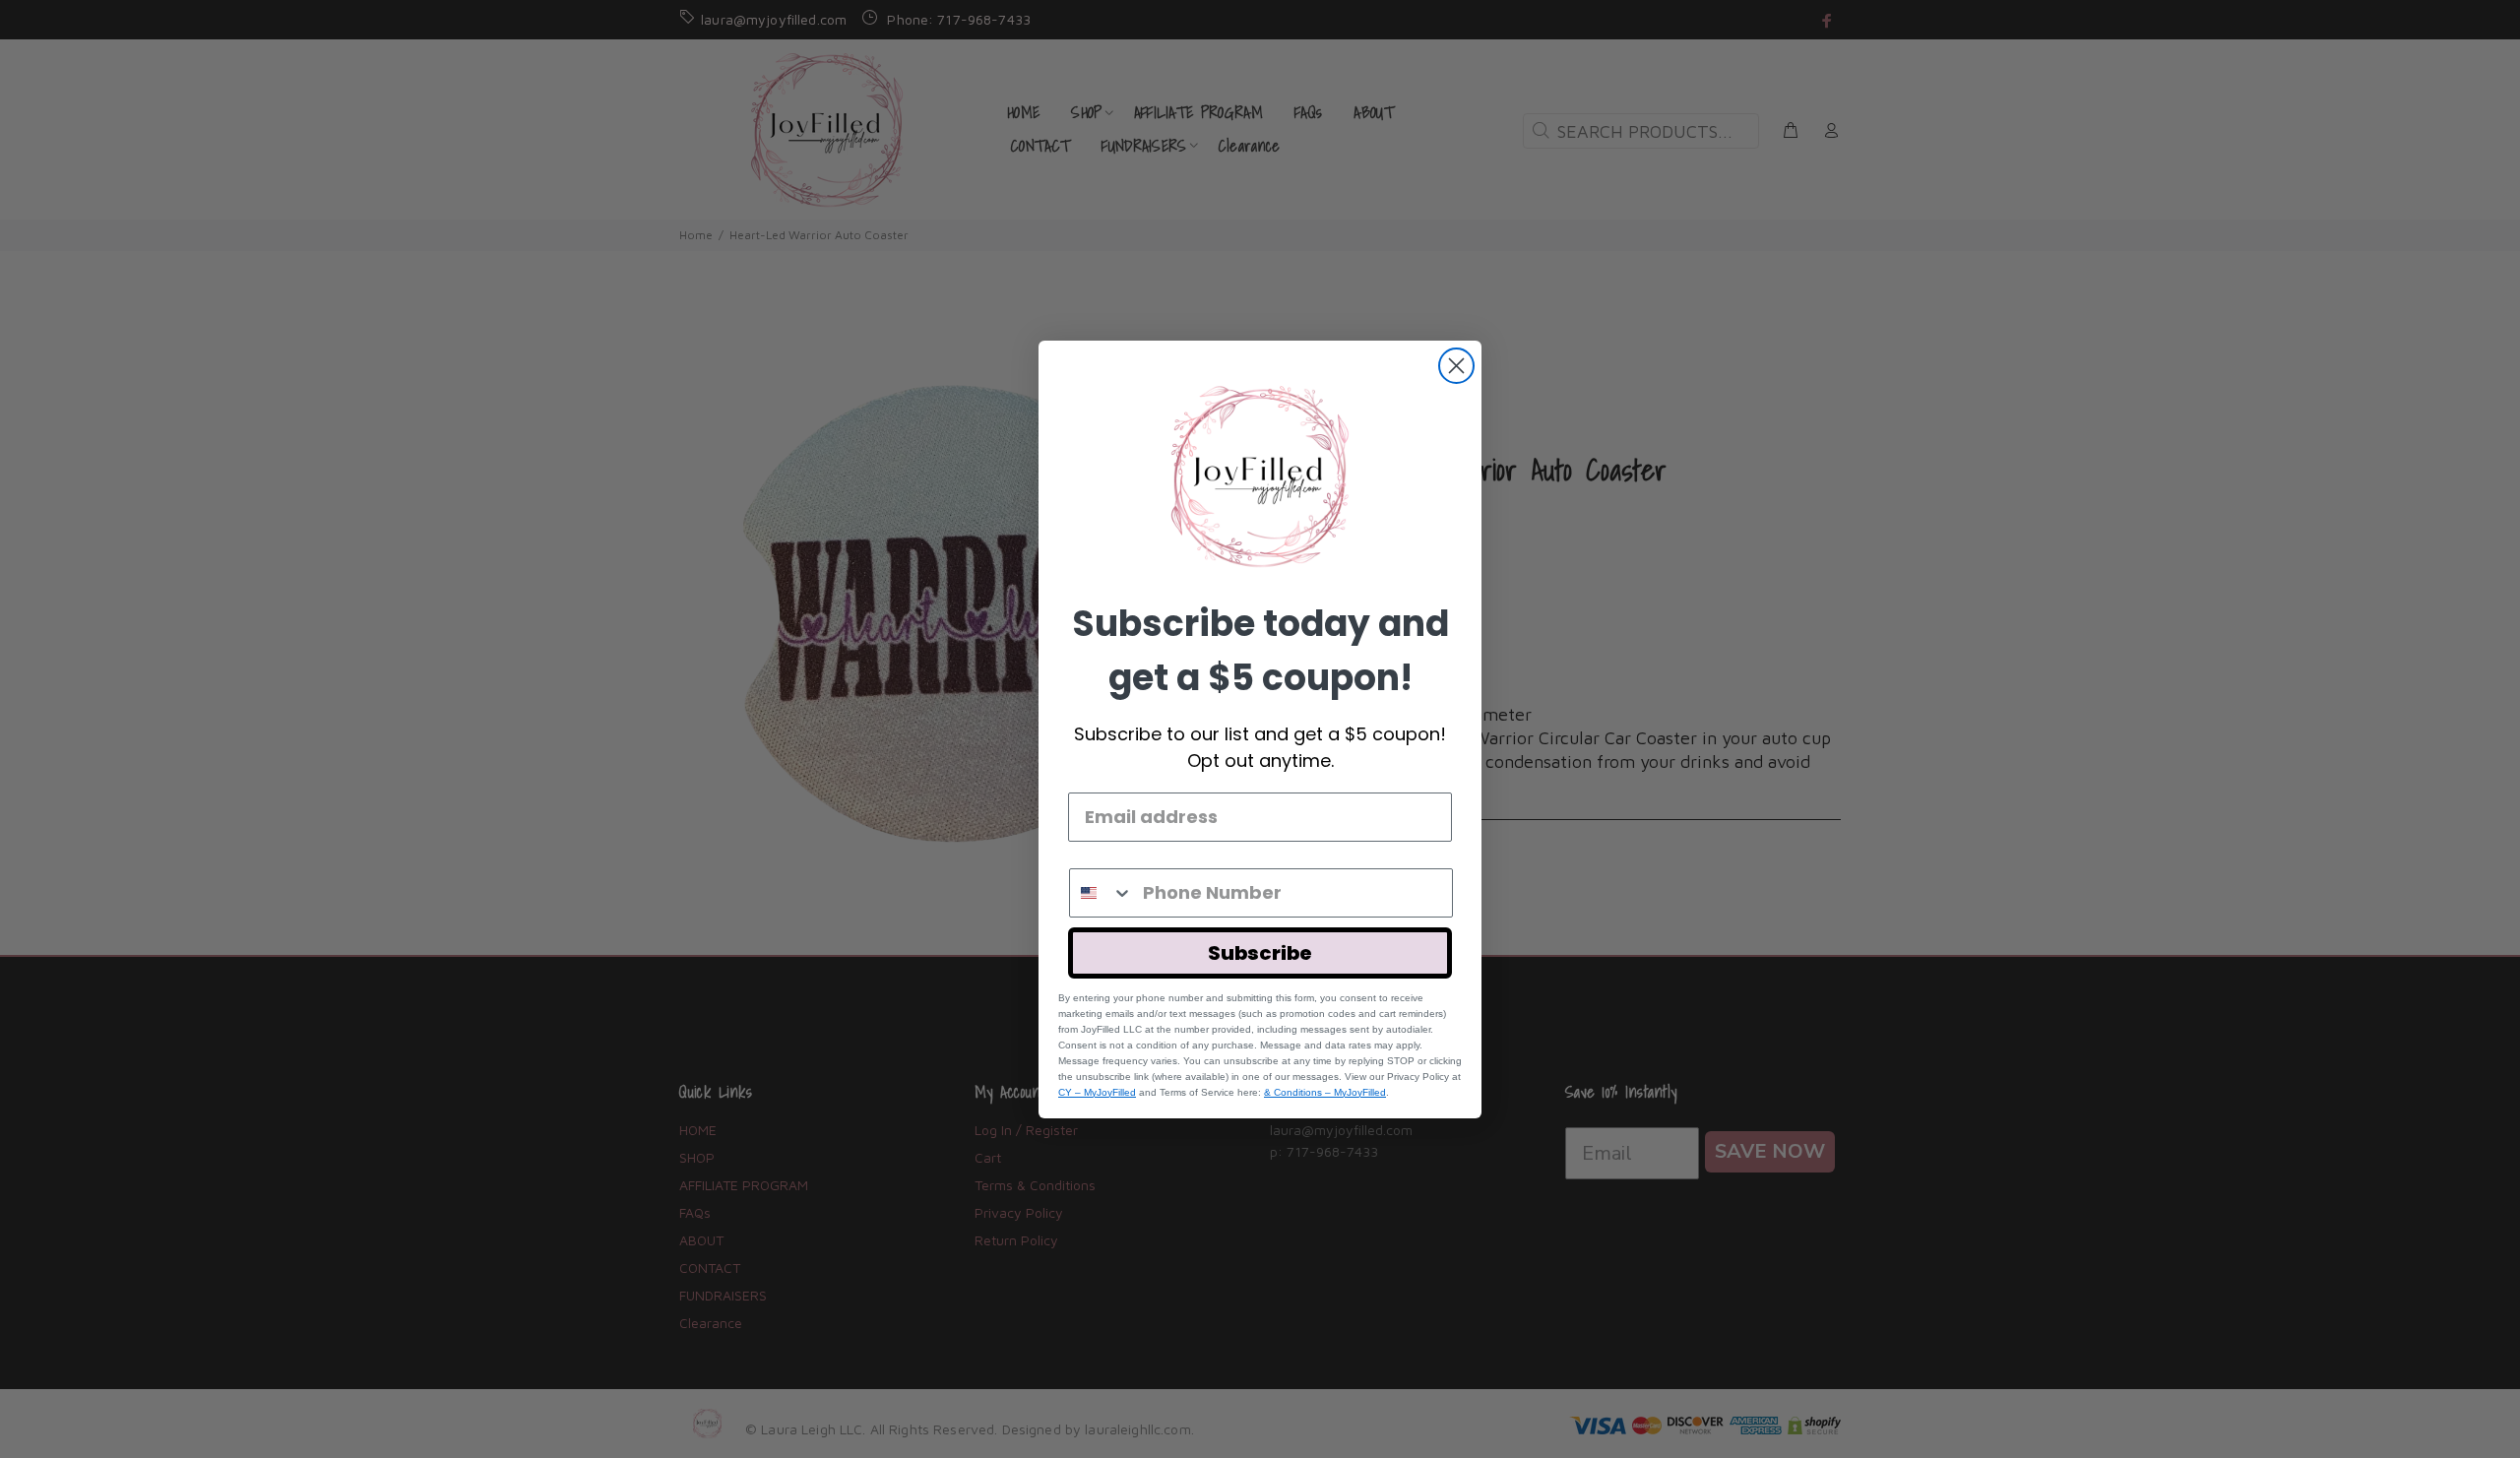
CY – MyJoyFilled (1097, 1092)
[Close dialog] (1456, 366)
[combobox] (1102, 893)
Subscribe (1260, 953)
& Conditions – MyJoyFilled (1325, 1092)
